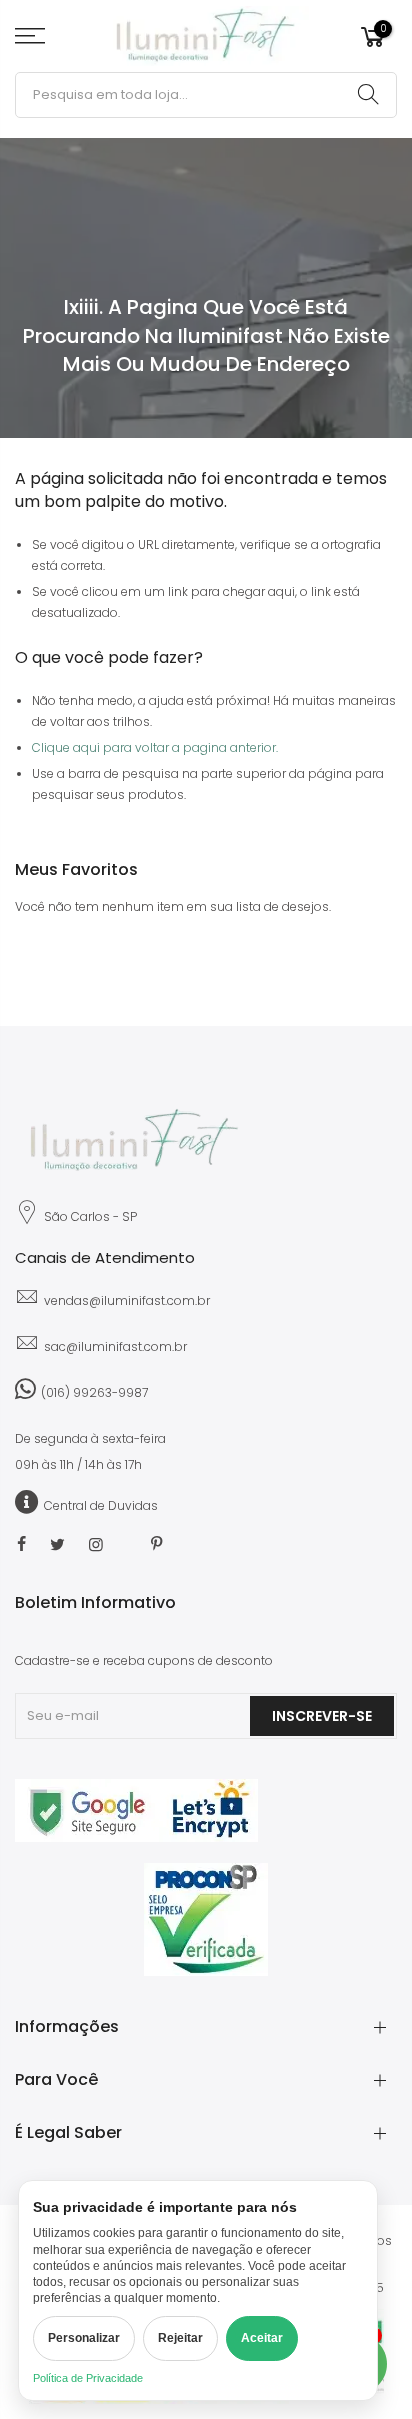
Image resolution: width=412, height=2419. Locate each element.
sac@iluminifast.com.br (115, 1346)
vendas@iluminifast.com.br (127, 1300)
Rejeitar (180, 2338)
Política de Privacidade (88, 2378)
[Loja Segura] (136, 1837)
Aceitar (262, 2338)
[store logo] (206, 36)
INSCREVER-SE (322, 1716)
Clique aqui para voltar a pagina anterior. (155, 747)
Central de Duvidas (101, 1505)
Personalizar (84, 2338)
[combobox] (206, 95)
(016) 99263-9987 (94, 1392)
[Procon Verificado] (206, 1919)
